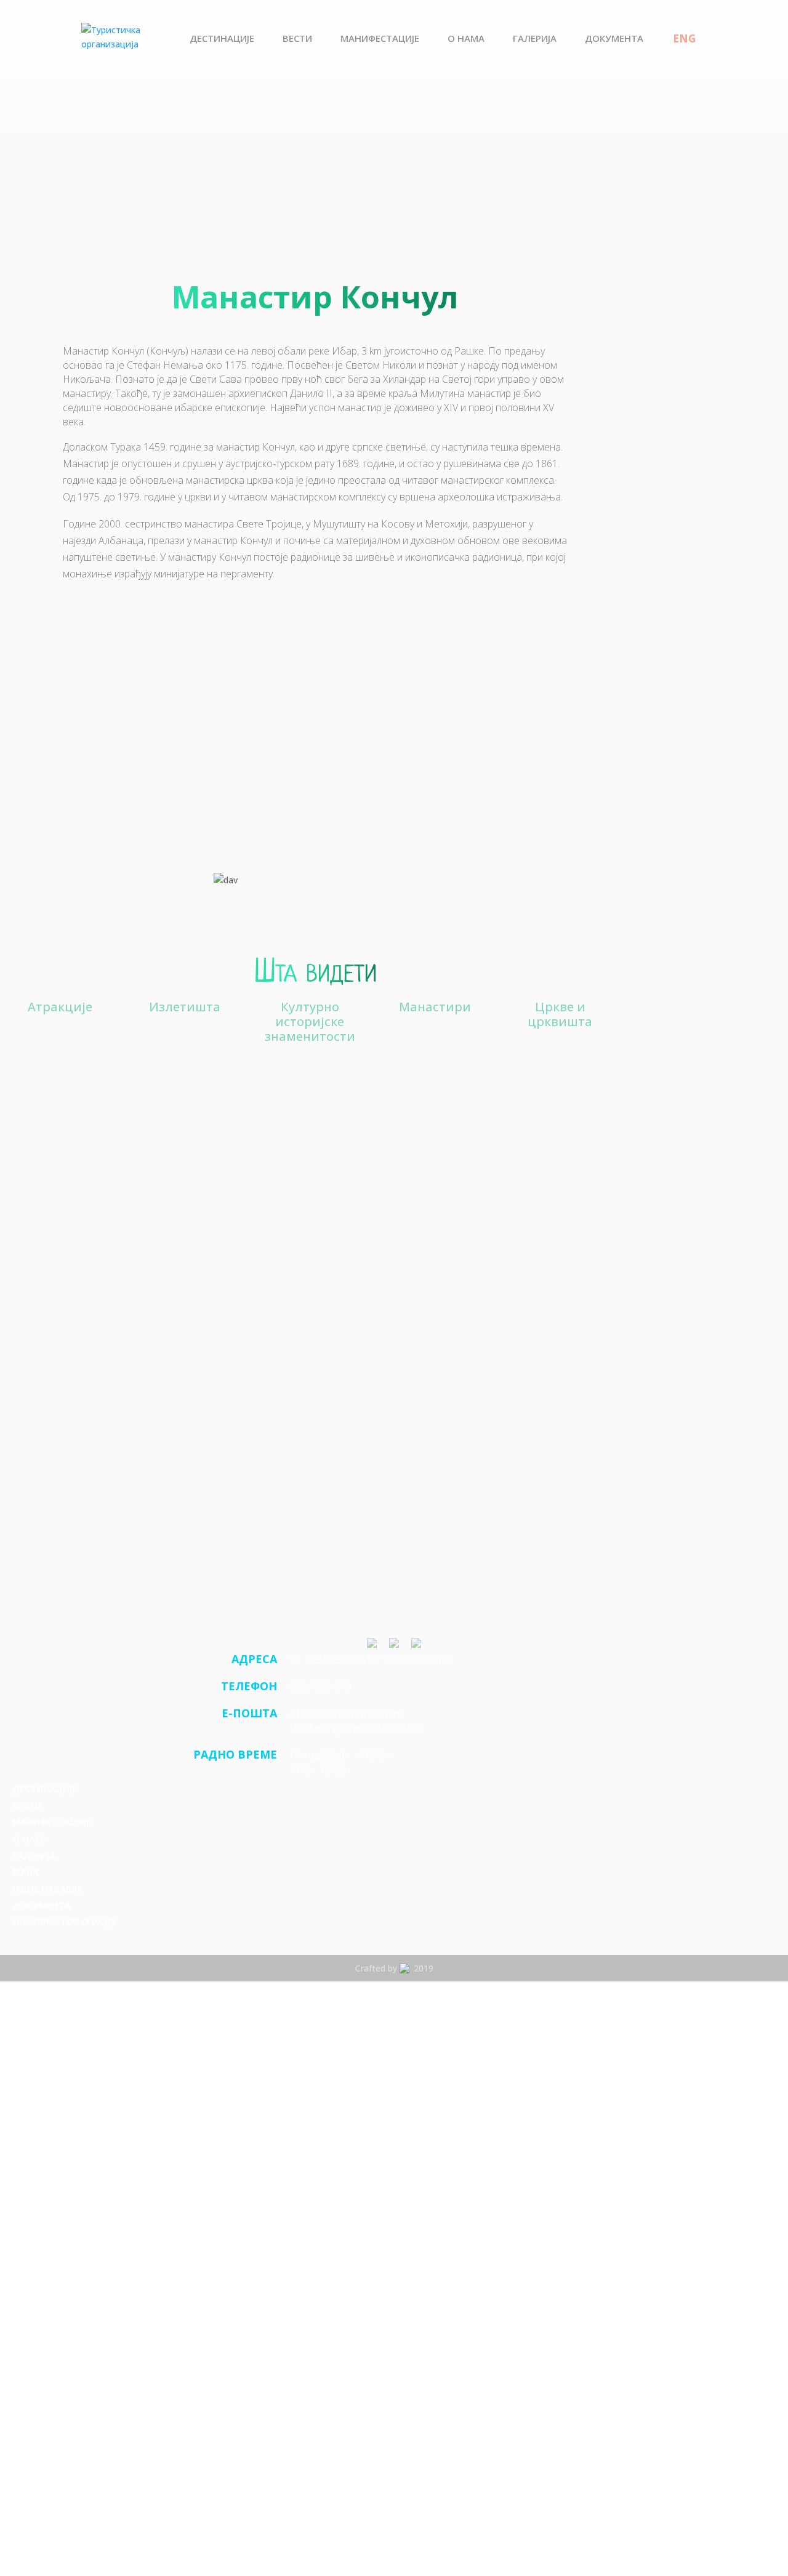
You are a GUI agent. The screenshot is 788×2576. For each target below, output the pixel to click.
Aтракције (60, 1007)
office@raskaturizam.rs (346, 1713)
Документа (614, 39)
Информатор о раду (65, 1922)
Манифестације (380, 39)
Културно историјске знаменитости (310, 1021)
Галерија (535, 39)
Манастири (435, 1007)
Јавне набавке (47, 1888)
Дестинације (222, 39)
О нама (466, 39)
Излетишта (185, 1007)
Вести (297, 39)
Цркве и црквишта (560, 1015)
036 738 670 (320, 1686)
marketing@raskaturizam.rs (357, 1727)
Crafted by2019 (394, 1968)
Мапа (26, 1872)
